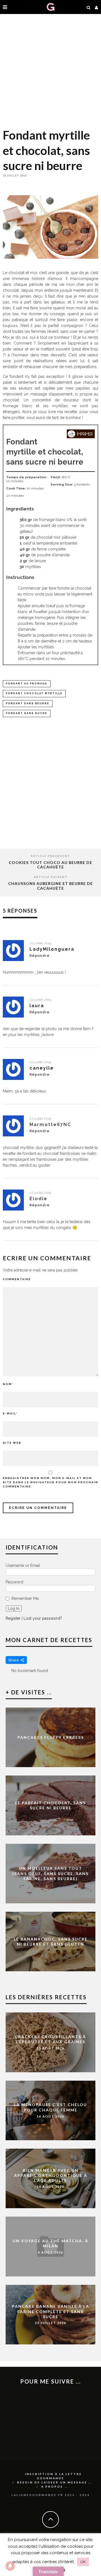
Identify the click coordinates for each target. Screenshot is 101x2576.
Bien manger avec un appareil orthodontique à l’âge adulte (51, 2175)
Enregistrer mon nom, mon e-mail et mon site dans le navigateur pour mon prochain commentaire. (50, 1482)
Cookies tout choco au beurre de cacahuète (50, 865)
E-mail (10, 1413)
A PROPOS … (54, 2486)
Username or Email (23, 1565)
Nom (8, 1384)
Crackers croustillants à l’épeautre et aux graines (50, 2039)
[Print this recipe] (81, 437)
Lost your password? (43, 1618)
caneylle (42, 1068)
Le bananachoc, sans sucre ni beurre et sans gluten (51, 1942)
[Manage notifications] (10, 2566)
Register (13, 1618)
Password (14, 1582)
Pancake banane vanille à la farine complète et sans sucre (51, 2311)
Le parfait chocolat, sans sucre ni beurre (50, 1805)
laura (37, 1006)
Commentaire (17, 1279)
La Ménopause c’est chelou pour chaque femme (50, 2107)
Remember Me (25, 1598)
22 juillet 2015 (40, 943)
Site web (12, 1443)
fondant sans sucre (27, 713)
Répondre (40, 956)
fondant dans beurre (28, 703)
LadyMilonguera (52, 949)
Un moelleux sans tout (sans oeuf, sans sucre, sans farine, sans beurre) (50, 1873)
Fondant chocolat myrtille (34, 693)
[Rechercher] (89, 7)
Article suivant (51, 877)
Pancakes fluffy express (51, 1737)
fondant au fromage (27, 684)
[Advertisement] (50, 70)
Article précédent (50, 856)
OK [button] (83, 2562)
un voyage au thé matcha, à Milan (50, 2243)
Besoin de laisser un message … (54, 2482)
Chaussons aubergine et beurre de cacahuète (50, 886)
